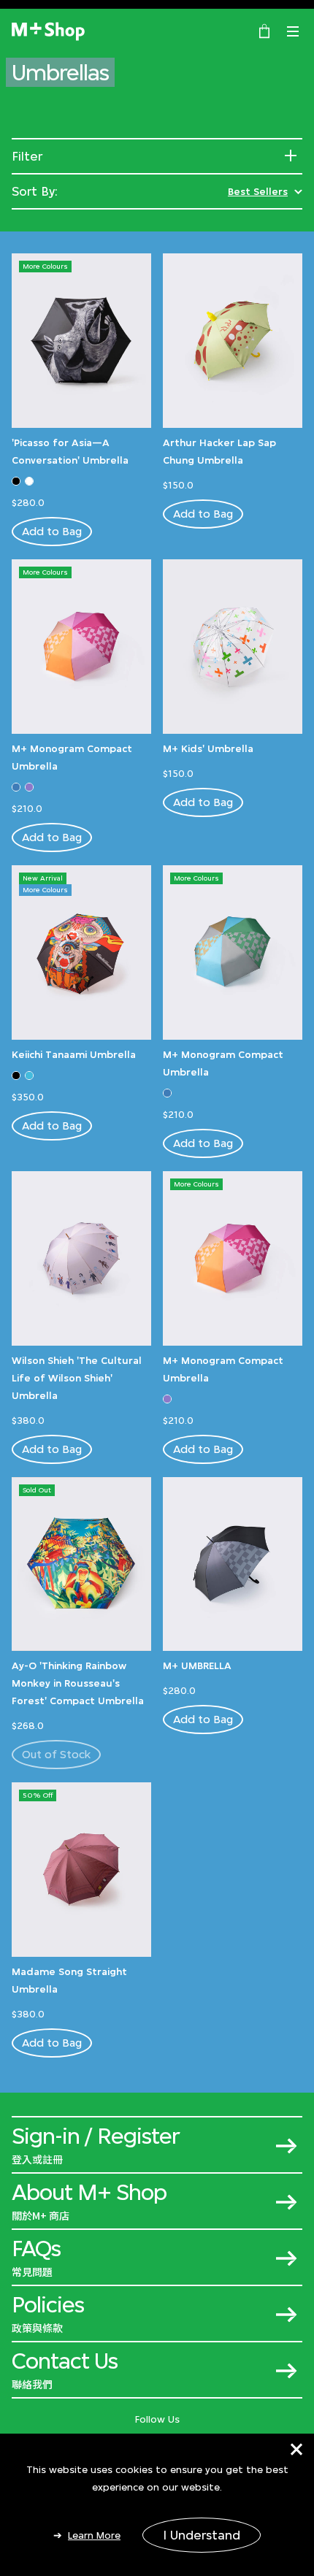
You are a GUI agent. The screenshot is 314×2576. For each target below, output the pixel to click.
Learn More (94, 2535)
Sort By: (35, 191)
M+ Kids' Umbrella (208, 748)
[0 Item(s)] (264, 30)
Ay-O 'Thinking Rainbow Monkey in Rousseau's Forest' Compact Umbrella (78, 1683)
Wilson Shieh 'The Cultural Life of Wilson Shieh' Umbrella (77, 1378)
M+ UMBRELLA (197, 1665)
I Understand (202, 2535)
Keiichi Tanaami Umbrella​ (74, 1054)
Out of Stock (56, 1754)
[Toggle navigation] (293, 31)
